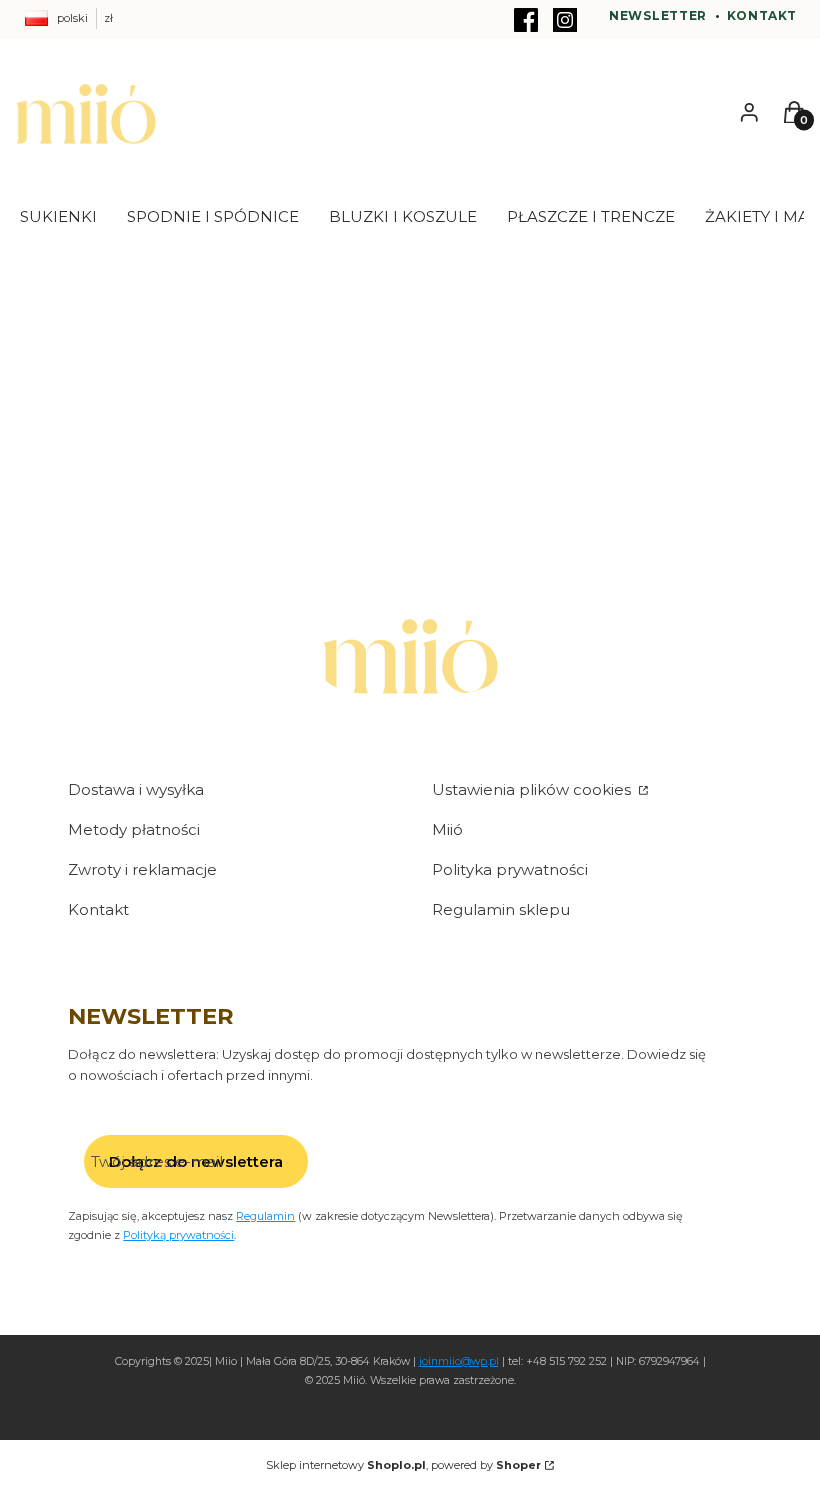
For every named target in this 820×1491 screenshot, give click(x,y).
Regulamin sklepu (501, 909)
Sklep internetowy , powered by (403, 1465)
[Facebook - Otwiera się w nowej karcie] (526, 20)
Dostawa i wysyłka (136, 789)
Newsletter (658, 15)
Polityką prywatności (178, 1235)
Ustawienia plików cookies (533, 789)
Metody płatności (134, 829)
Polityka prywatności (510, 869)
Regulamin (265, 1216)
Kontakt (762, 15)
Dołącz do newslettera (196, 1161)
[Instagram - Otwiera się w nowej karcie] (565, 20)
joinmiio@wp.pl (459, 1361)
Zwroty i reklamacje (142, 869)
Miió (447, 829)
